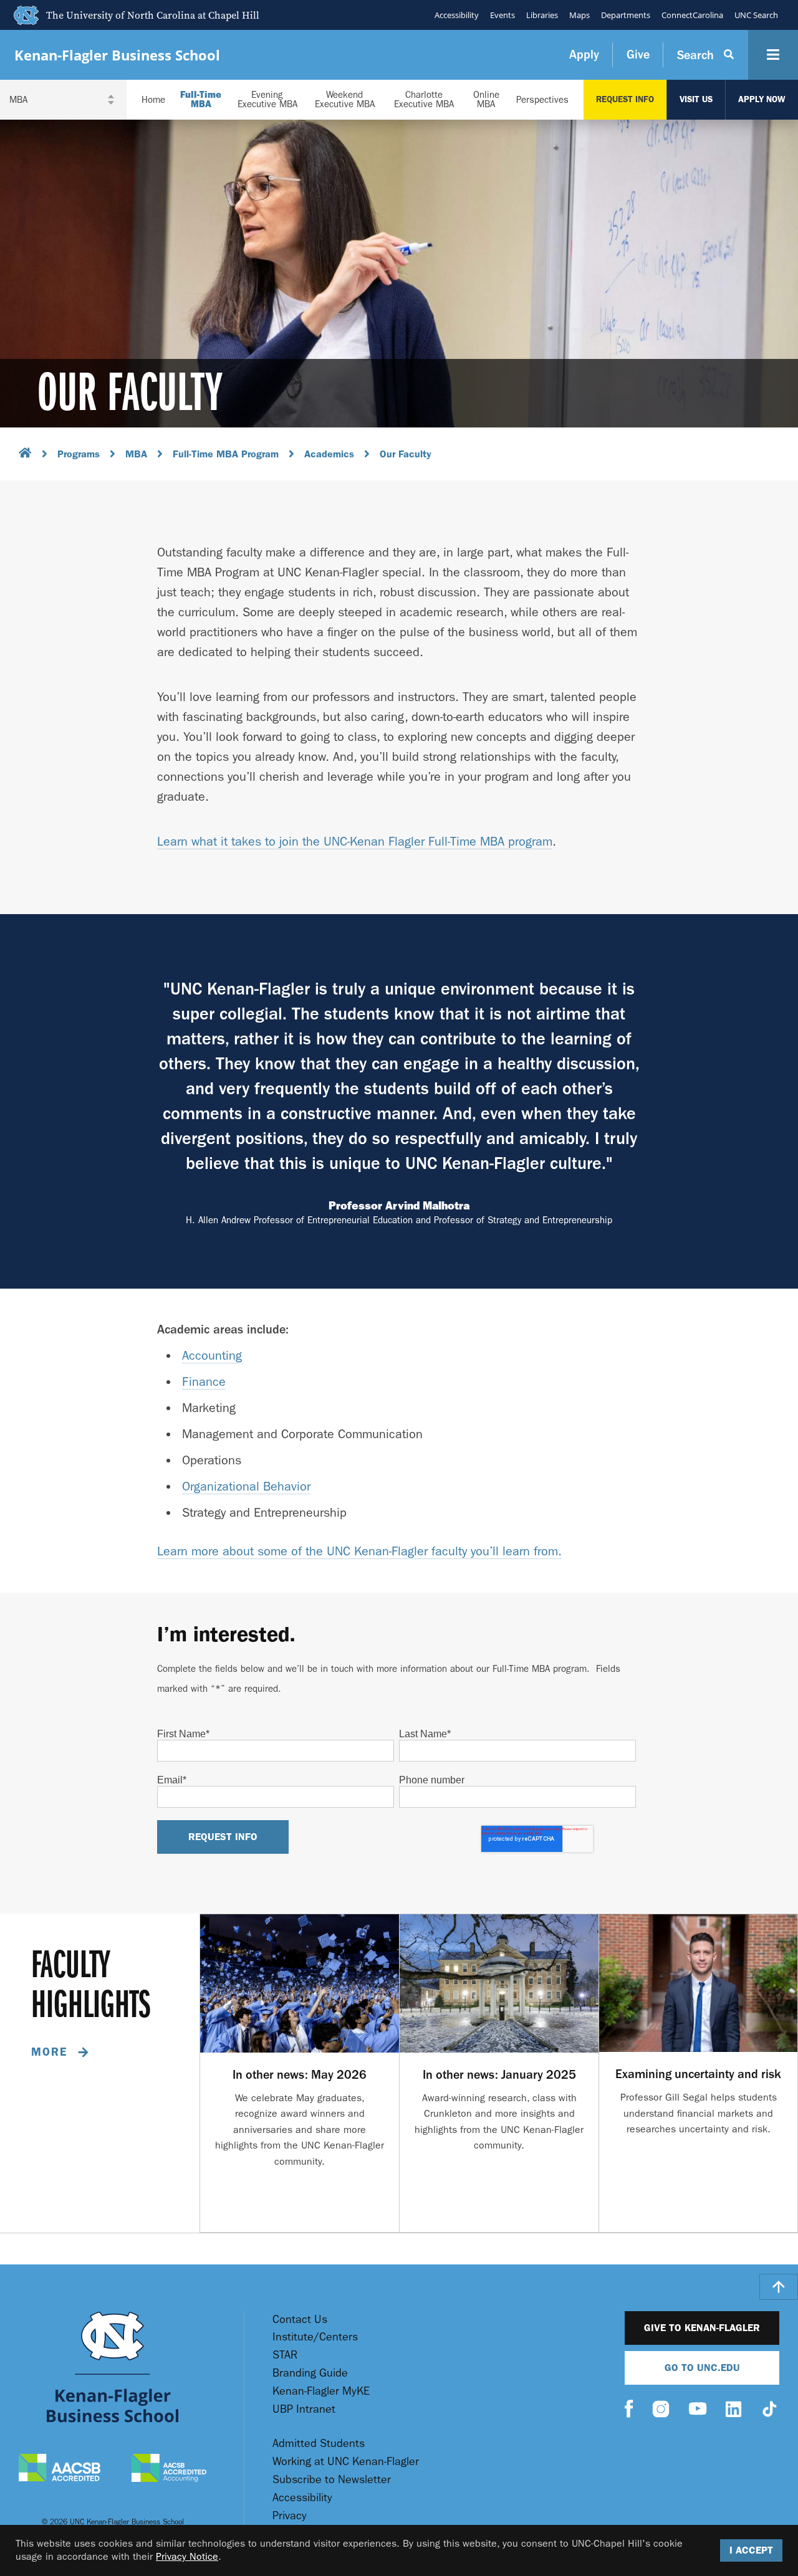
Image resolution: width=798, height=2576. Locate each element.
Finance (204, 1382)
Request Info (625, 99)
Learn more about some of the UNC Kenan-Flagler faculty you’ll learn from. (359, 1551)
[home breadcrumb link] (25, 455)
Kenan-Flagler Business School (117, 55)
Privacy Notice (187, 2556)
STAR (285, 2355)
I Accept (751, 2550)
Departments (626, 15)
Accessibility (457, 15)
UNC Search (756, 15)
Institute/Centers (315, 2337)
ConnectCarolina (692, 15)
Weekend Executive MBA (345, 100)
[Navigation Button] (773, 55)
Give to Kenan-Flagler (702, 2328)
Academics (329, 454)
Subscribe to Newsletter (332, 2480)
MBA (136, 454)
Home (153, 100)
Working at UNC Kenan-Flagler (346, 2462)
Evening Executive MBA (267, 100)
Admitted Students (319, 2444)
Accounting (212, 1356)
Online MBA (486, 100)
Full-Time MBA (201, 100)
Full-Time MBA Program (226, 454)
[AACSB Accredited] (60, 2469)
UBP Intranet (304, 2409)
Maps (579, 15)
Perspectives (542, 100)
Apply (584, 55)
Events (502, 15)
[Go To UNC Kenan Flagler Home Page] (113, 2367)
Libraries (542, 15)
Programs (79, 454)
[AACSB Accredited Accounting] (169, 2469)
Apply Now (762, 99)
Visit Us (696, 99)
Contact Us (300, 2320)
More (51, 2052)
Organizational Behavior (246, 1486)
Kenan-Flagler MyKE (321, 2391)
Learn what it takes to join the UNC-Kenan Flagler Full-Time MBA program (355, 842)
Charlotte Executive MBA (424, 100)
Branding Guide (310, 2373)
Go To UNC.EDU (702, 2368)
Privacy (290, 2516)
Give (638, 55)
